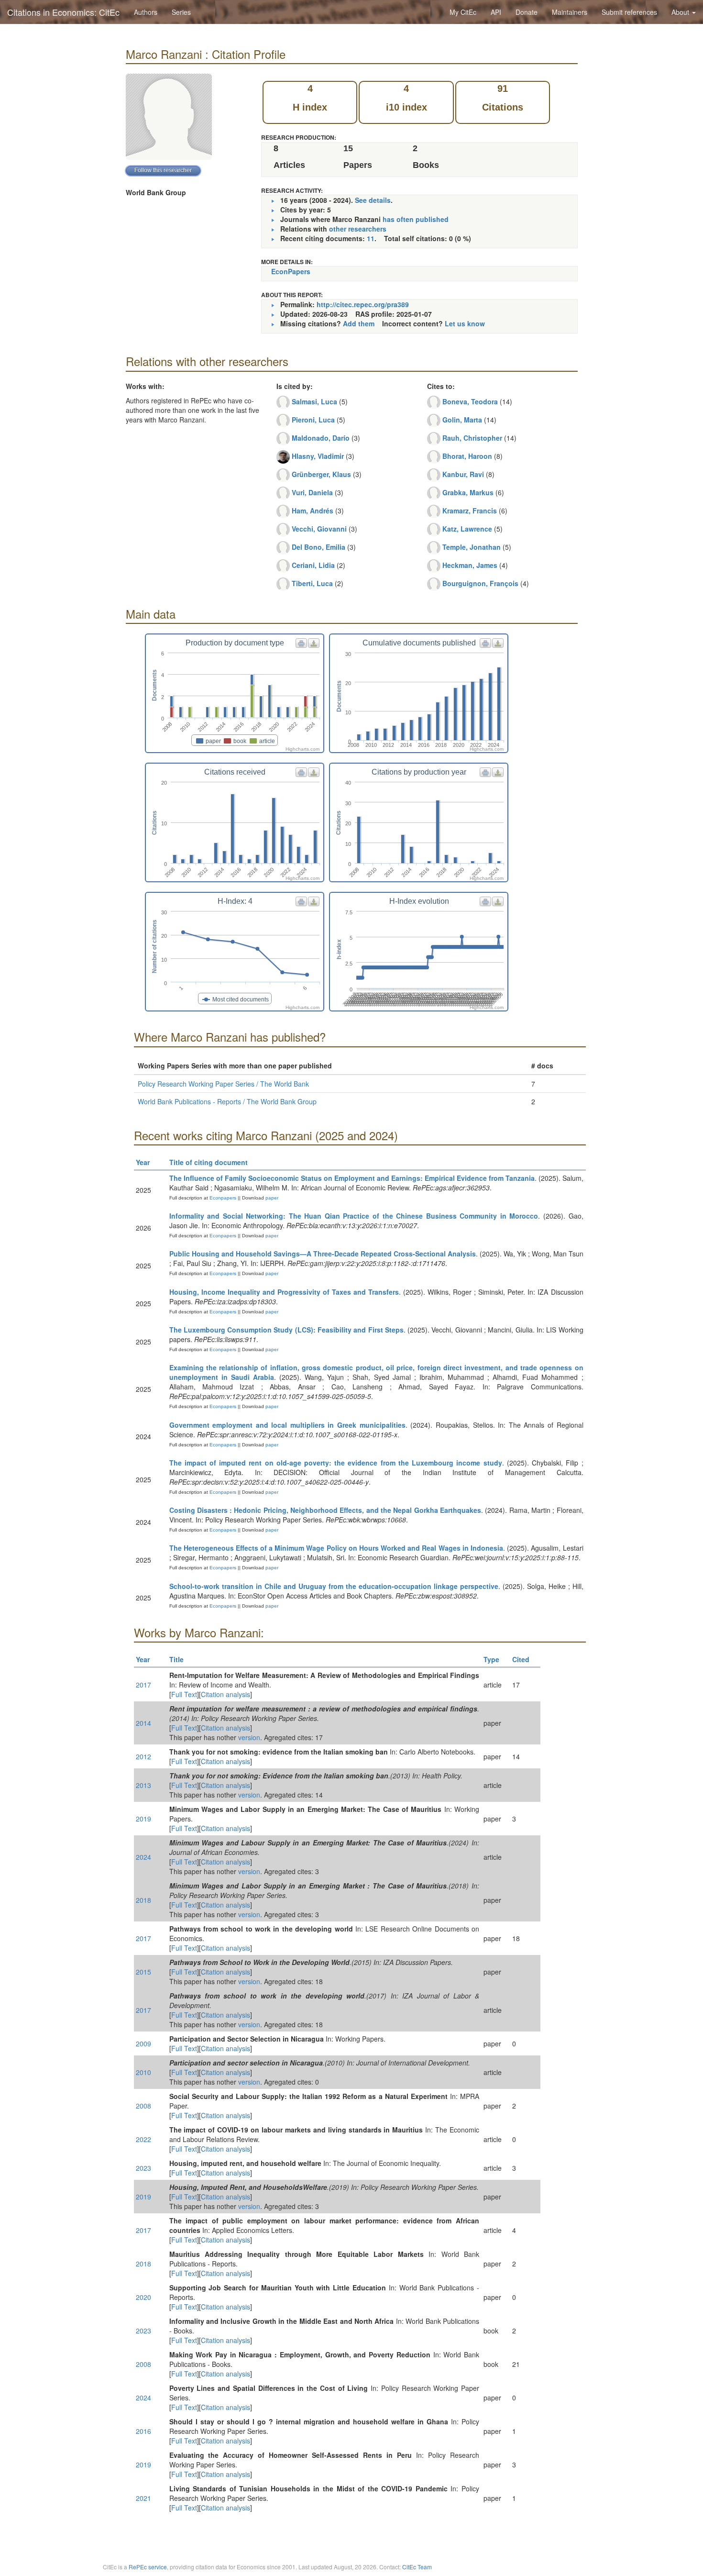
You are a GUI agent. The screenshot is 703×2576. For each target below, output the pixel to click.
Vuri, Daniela (312, 492)
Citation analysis (225, 1694)
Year (143, 1162)
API (496, 12)
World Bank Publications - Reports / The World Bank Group (227, 1101)
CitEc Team (417, 2567)
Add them (359, 323)
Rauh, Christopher (472, 438)
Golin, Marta (462, 420)
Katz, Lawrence (467, 529)
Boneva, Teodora (470, 401)
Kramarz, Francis (470, 511)
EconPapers (291, 271)
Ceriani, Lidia (313, 565)
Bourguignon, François (480, 583)
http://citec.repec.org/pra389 (363, 304)
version (249, 1737)
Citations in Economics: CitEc (63, 12)
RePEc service (148, 2567)
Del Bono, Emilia (319, 547)
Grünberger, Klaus (321, 474)
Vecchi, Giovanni (319, 529)
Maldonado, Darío (321, 438)
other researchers (358, 229)
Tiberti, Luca (312, 583)
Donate (527, 12)
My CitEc (463, 12)
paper (272, 1198)
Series (181, 12)
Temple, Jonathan (472, 547)
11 (371, 238)
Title (176, 1659)
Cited (521, 1659)
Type (491, 1659)
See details (373, 200)
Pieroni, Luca (313, 420)
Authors (146, 12)
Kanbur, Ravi (463, 474)
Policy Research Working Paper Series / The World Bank (223, 1084)
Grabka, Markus (468, 492)
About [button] (681, 12)
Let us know (465, 323)
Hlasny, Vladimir (318, 456)
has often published (416, 219)
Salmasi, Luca (314, 401)
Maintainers (570, 12)
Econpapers (222, 1198)
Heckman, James (470, 565)
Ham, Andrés (313, 511)
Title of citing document (209, 1162)
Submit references (629, 12)
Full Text (184, 1694)
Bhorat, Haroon (467, 456)
